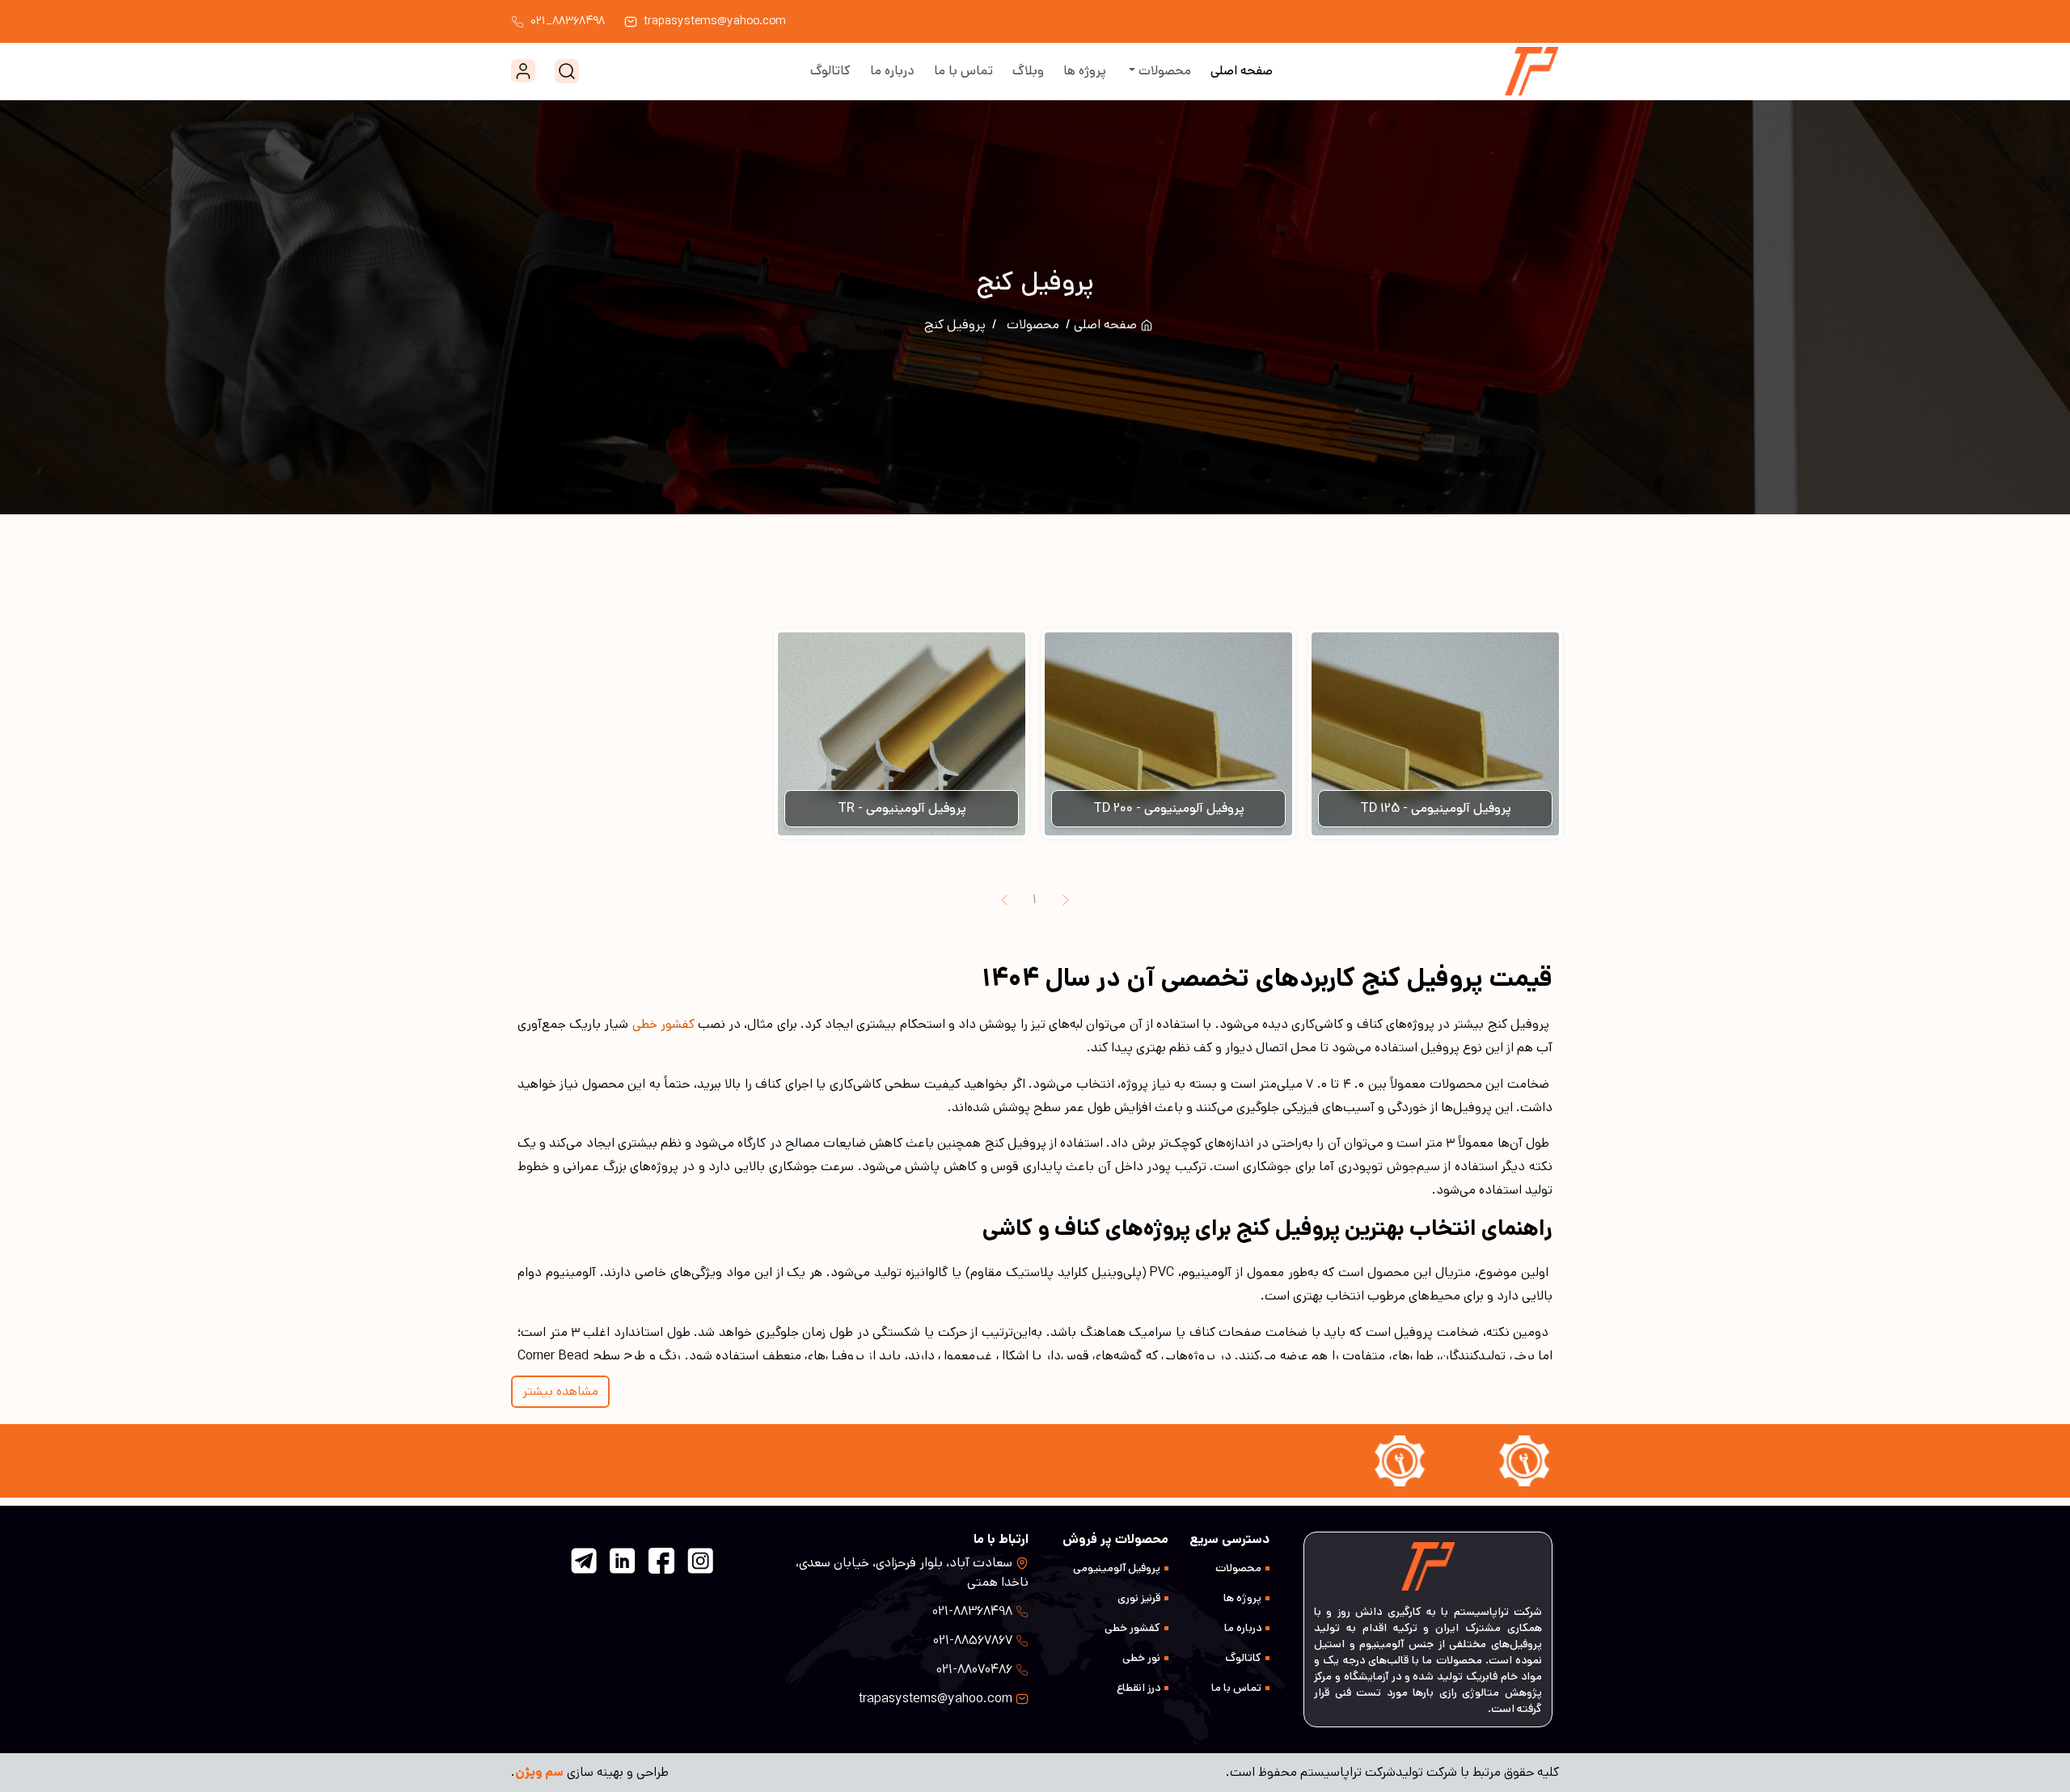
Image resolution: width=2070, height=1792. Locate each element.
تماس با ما (963, 71)
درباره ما (892, 71)
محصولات (1163, 71)
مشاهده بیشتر (560, 1391)
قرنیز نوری (1139, 1598)
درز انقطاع (1138, 1688)
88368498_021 (568, 21)
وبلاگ (1028, 71)
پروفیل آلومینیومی (1117, 1568)
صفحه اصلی (1242, 71)
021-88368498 (972, 1611)
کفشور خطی (1132, 1628)
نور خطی (1141, 1658)
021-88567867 (973, 1640)
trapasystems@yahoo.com (715, 21)
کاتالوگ (830, 71)
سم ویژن (539, 1772)
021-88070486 (974, 1669)
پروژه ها (1085, 71)
